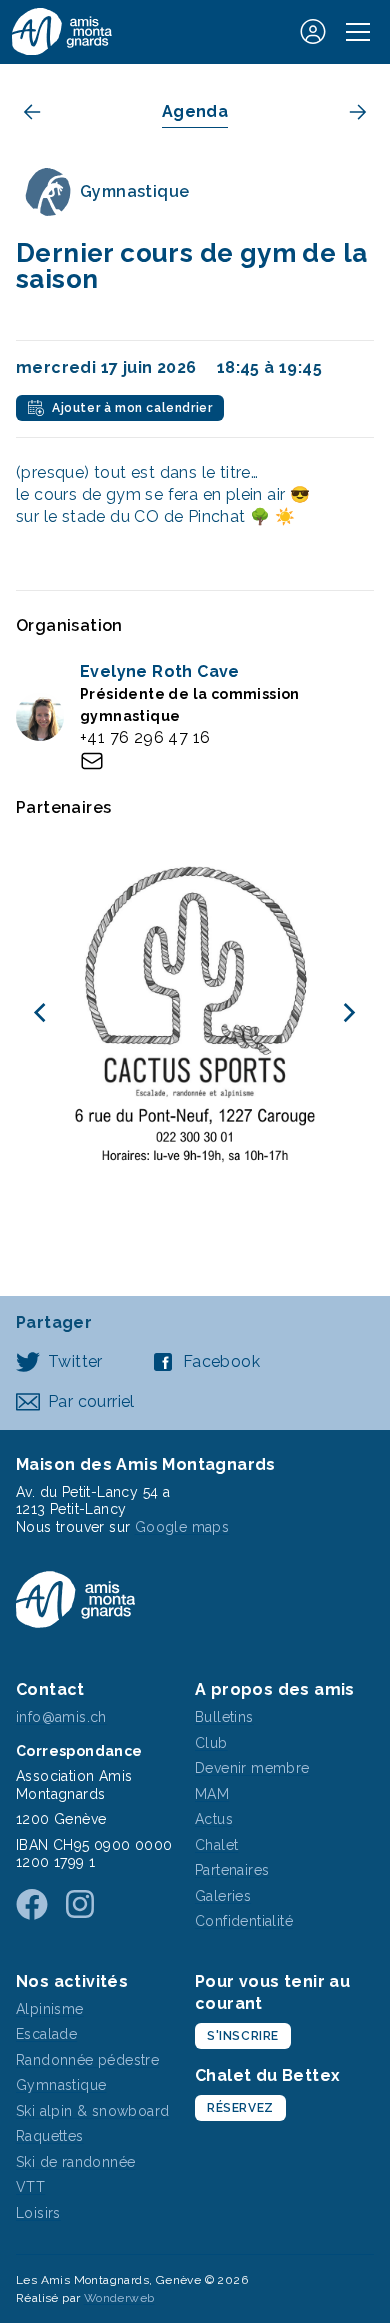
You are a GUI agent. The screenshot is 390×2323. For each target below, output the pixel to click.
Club (211, 1743)
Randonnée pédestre (87, 2060)
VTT (30, 2187)
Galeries (223, 1896)
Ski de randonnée (75, 2162)
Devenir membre (252, 1768)
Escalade (46, 2034)
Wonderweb (119, 2298)
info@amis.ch (61, 1717)
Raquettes (50, 2136)
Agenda (195, 111)
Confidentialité (244, 1921)
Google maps (182, 1527)
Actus (214, 1819)
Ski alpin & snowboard (92, 2111)
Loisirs (38, 2213)
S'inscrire (243, 2036)
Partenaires (232, 1870)
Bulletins (224, 1717)
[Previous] (42, 1013)
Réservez (240, 2108)
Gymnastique (61, 2085)
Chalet (216, 1845)
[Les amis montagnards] (62, 31)
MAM (212, 1794)
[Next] (348, 1013)
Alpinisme (50, 2009)
